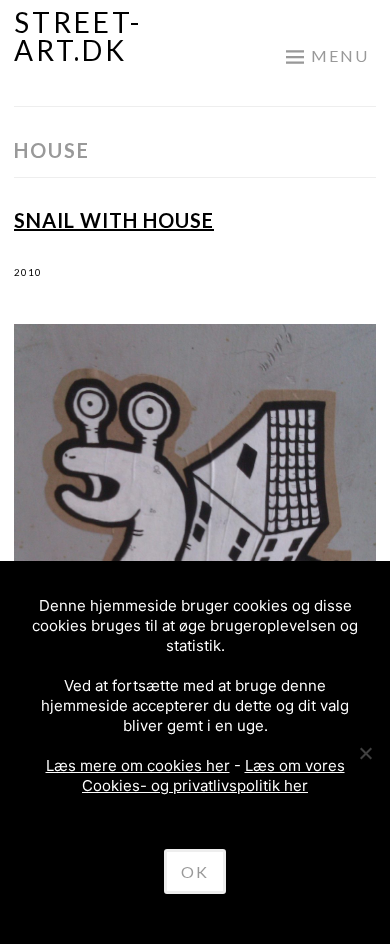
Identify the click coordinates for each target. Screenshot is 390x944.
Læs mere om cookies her (138, 765)
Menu (340, 55)
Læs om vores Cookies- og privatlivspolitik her (213, 775)
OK (195, 871)
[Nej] (365, 753)
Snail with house (114, 220)
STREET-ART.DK (78, 36)
